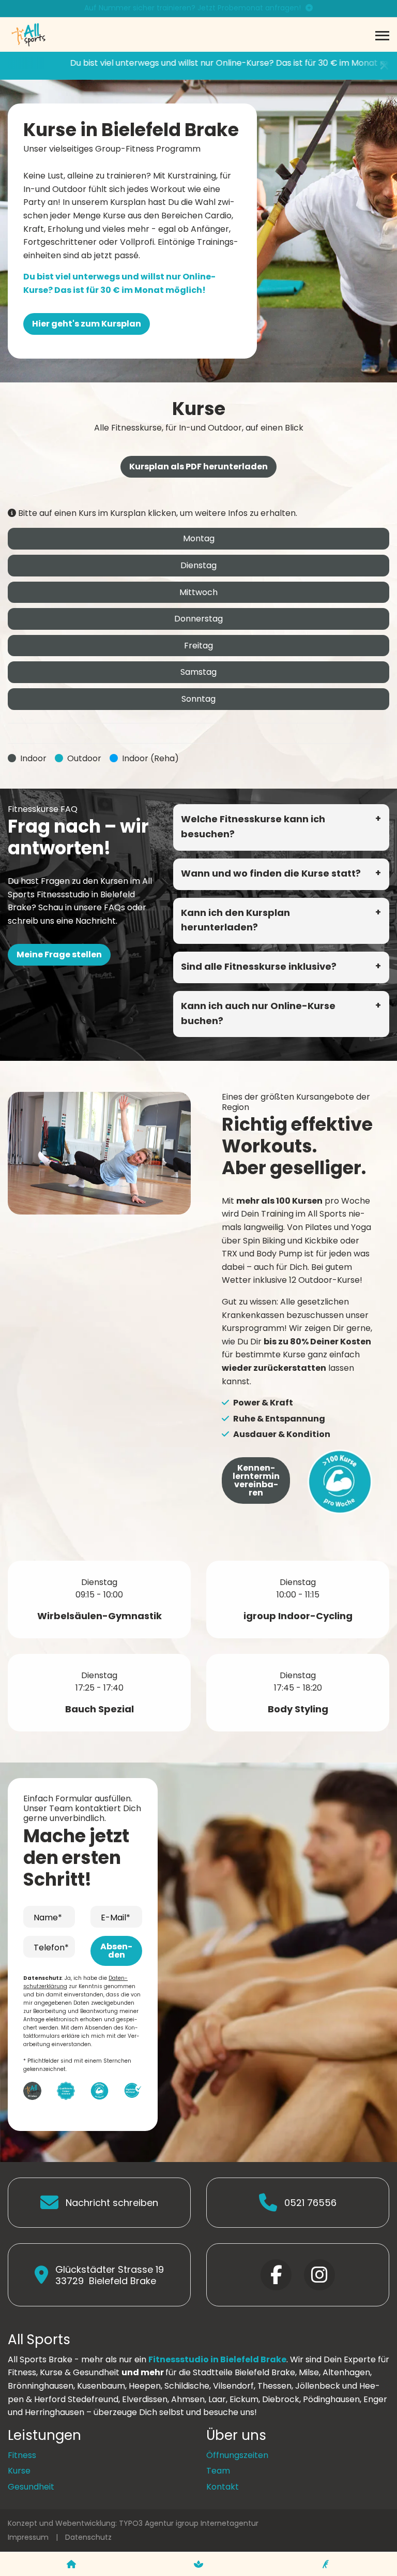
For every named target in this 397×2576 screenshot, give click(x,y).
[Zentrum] (71, 2564)
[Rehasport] (326, 2564)
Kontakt (223, 2487)
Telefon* (51, 1948)
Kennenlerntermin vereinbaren (256, 1480)
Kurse (19, 2471)
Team (218, 2471)
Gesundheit (31, 2487)
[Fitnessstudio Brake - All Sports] (28, 34)
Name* (48, 1918)
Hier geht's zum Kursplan (87, 324)
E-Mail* (116, 1918)
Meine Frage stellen (59, 954)
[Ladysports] (198, 2564)
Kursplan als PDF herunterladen (198, 467)
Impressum (28, 2537)
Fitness (22, 2455)
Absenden (116, 1951)
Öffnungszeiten (237, 2455)
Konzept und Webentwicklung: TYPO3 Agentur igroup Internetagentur (133, 2523)
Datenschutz (88, 2537)
